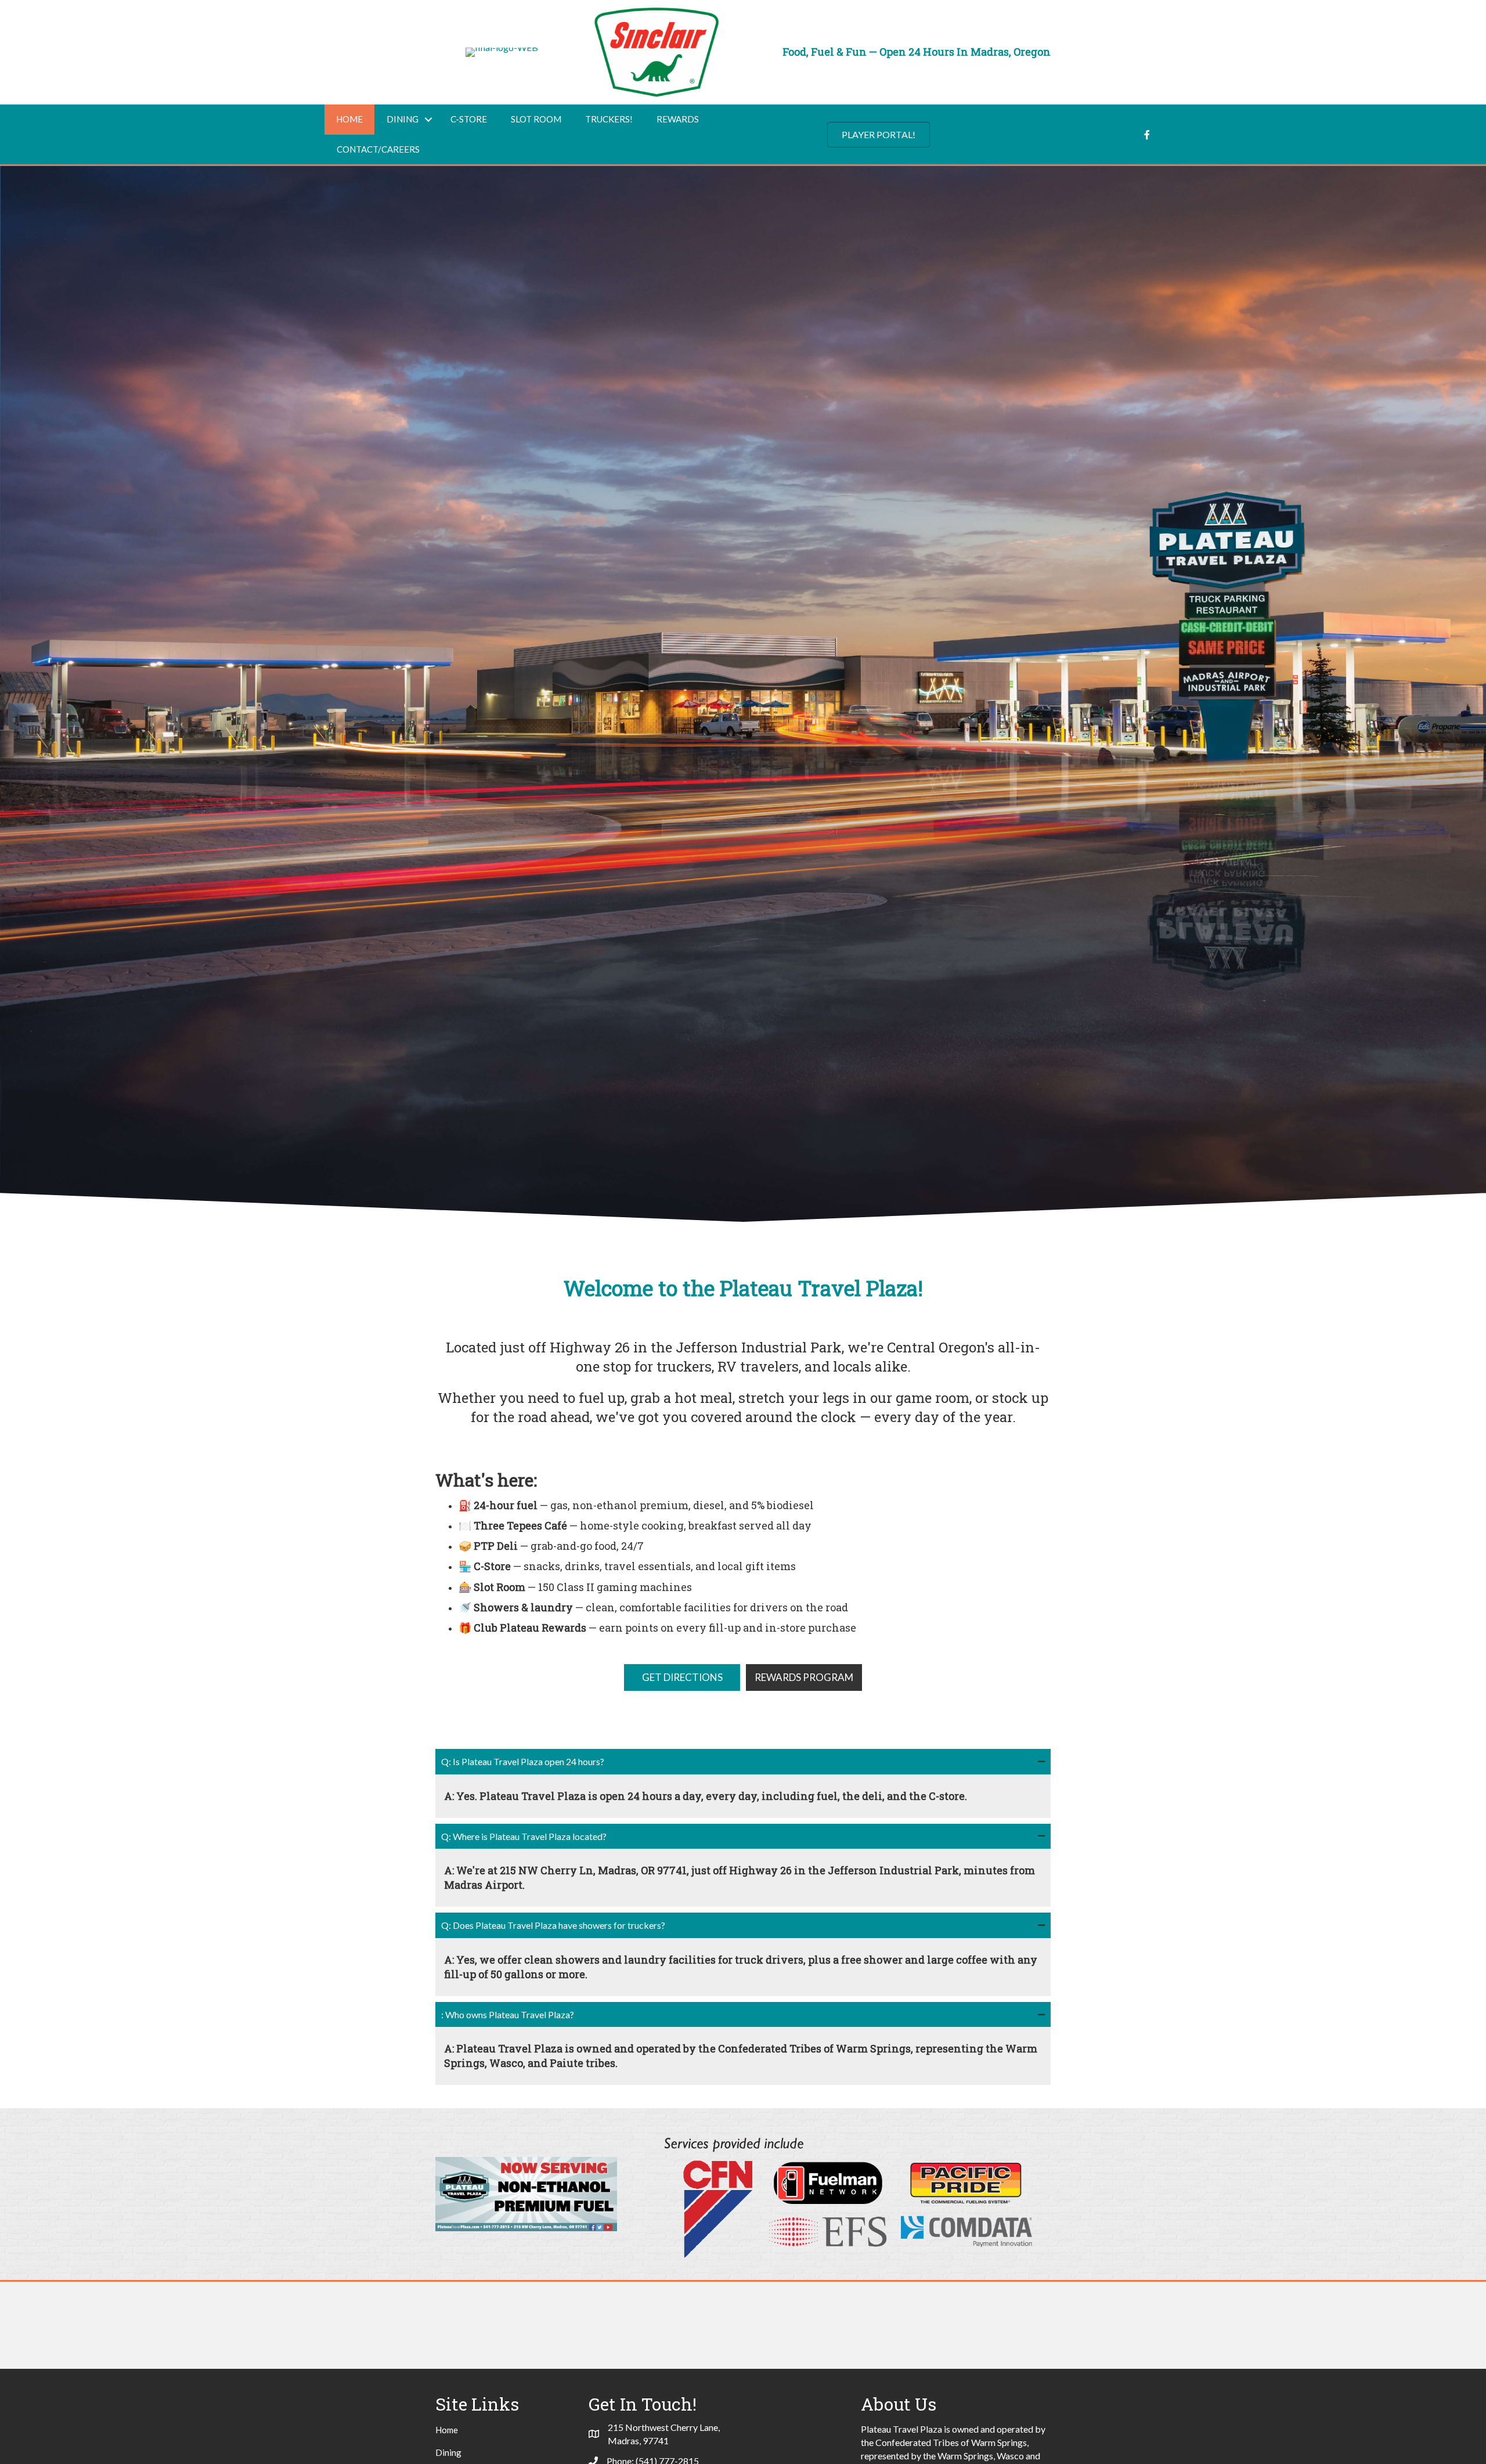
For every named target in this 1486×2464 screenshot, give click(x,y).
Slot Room (536, 119)
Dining (403, 119)
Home (349, 119)
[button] (879, 135)
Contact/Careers (378, 149)
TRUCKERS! (609, 119)
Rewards (678, 119)
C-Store (469, 119)
